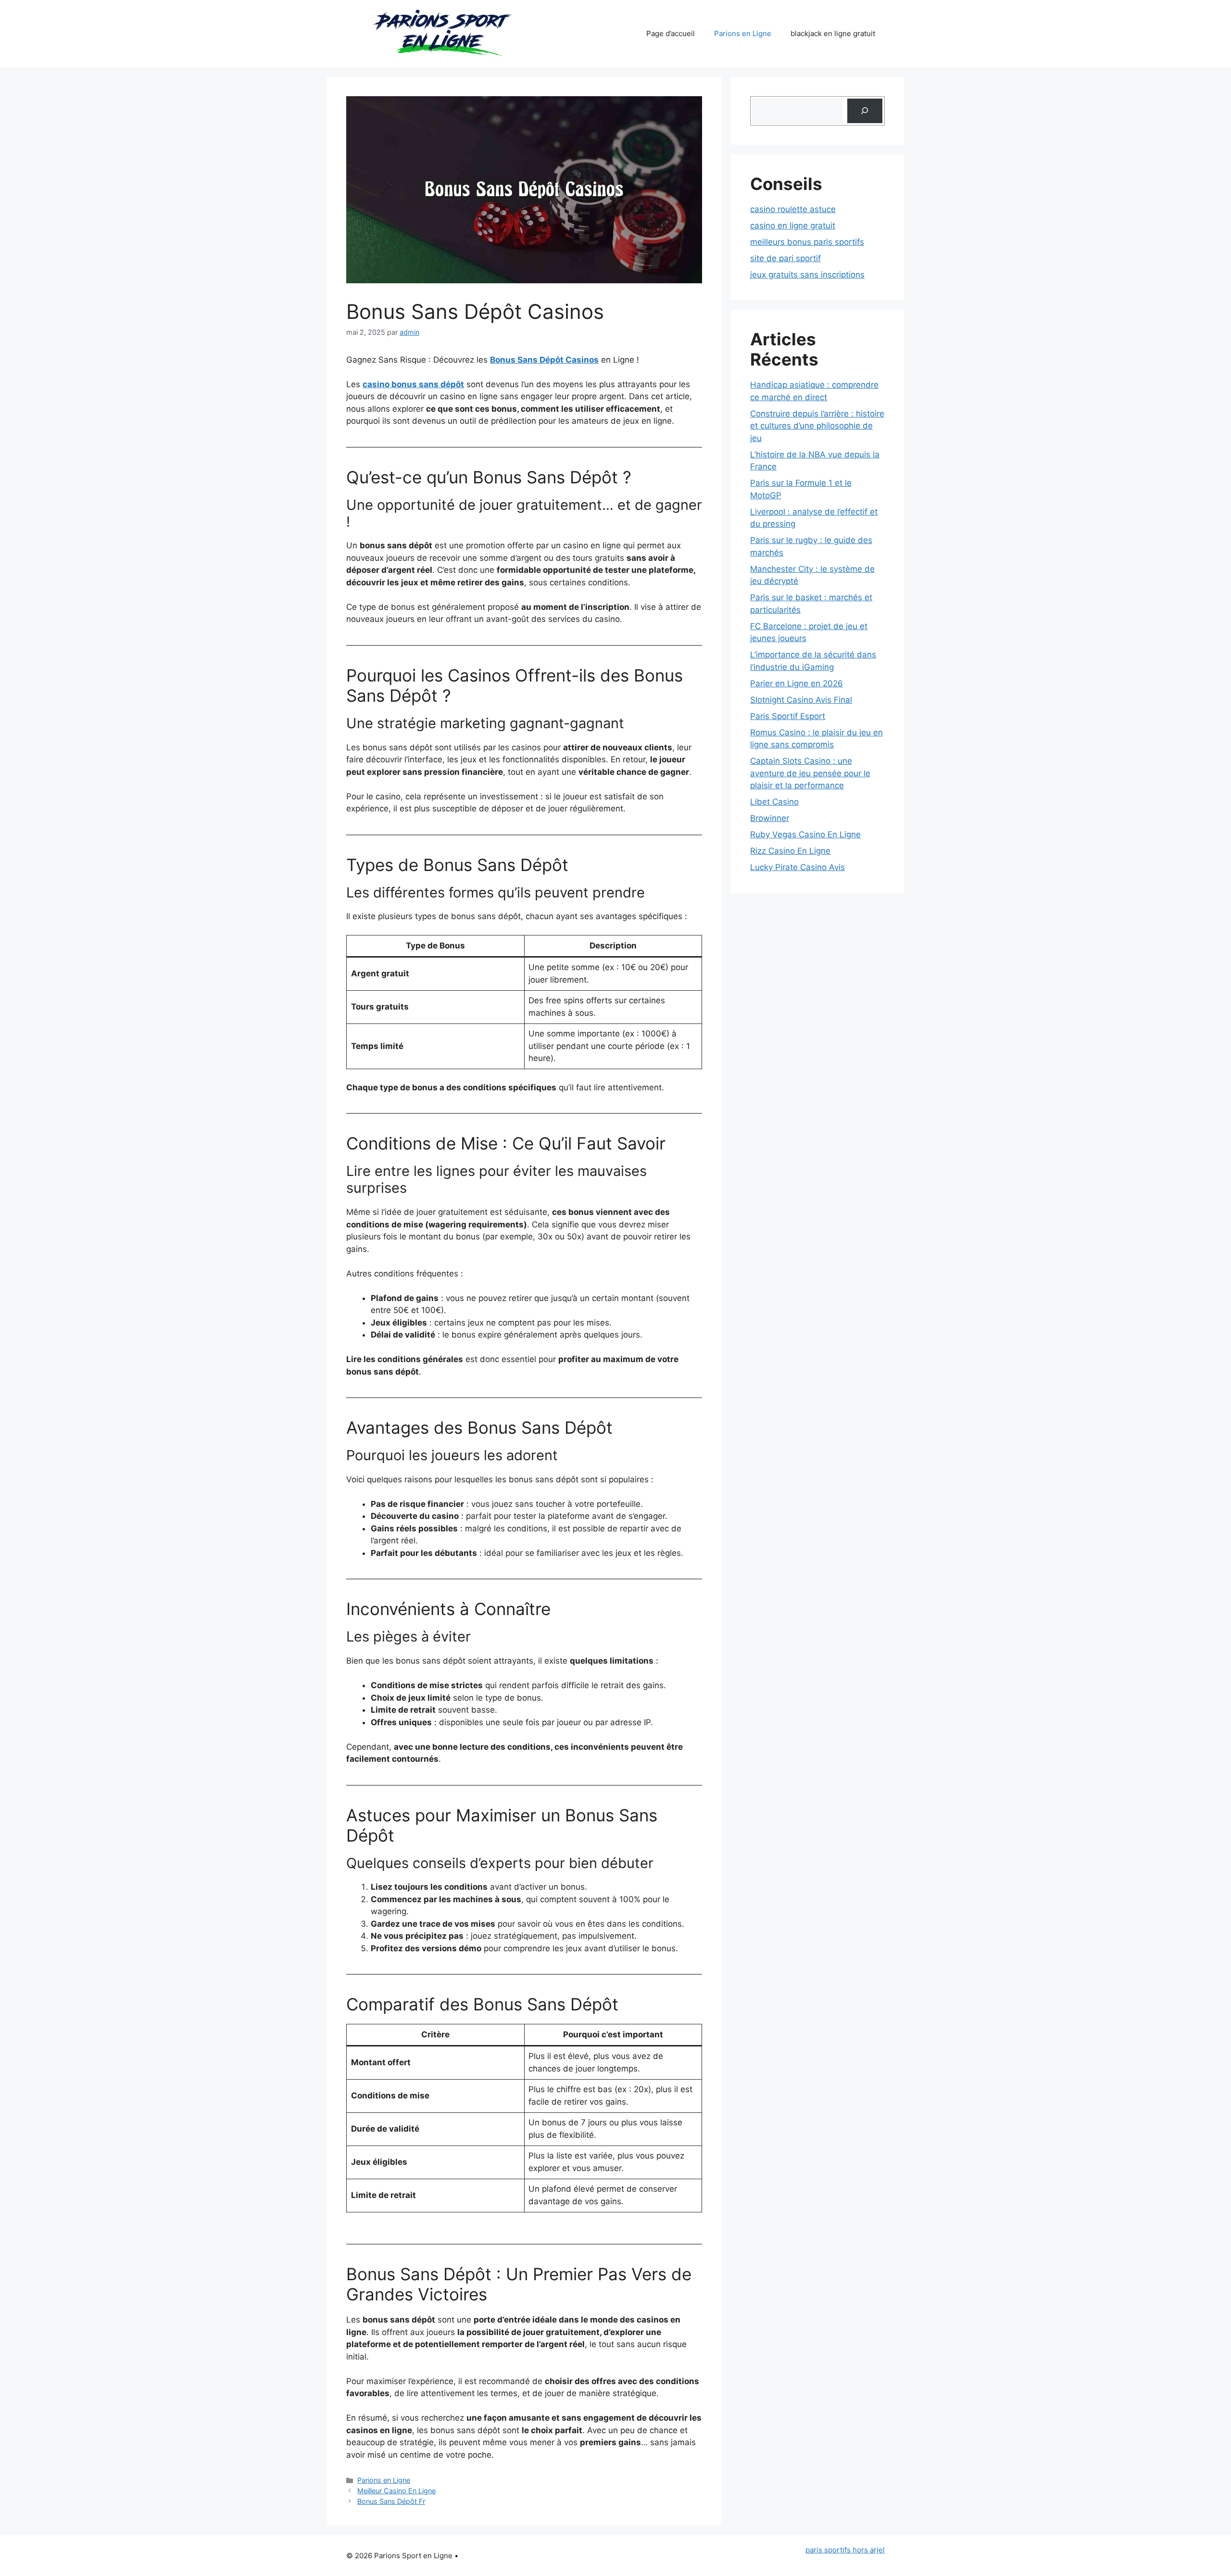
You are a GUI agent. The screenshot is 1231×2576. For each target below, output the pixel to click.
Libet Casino (774, 802)
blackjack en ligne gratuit (833, 33)
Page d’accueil (671, 33)
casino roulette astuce (793, 209)
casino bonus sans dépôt (413, 384)
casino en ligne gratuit (793, 226)
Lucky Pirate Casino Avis (798, 867)
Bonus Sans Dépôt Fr (391, 2501)
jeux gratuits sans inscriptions (807, 275)
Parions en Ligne (743, 33)
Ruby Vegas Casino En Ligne (805, 834)
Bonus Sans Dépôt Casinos (544, 360)
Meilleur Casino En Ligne (396, 2491)
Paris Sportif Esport (788, 716)
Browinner (770, 818)
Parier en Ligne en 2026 (797, 683)
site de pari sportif (785, 258)
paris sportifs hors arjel (845, 2550)
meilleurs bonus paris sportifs (807, 242)
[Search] (865, 111)
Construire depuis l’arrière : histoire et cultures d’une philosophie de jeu (817, 426)
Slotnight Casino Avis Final (801, 700)
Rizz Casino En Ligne (790, 851)
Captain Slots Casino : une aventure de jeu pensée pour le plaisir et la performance (810, 773)
